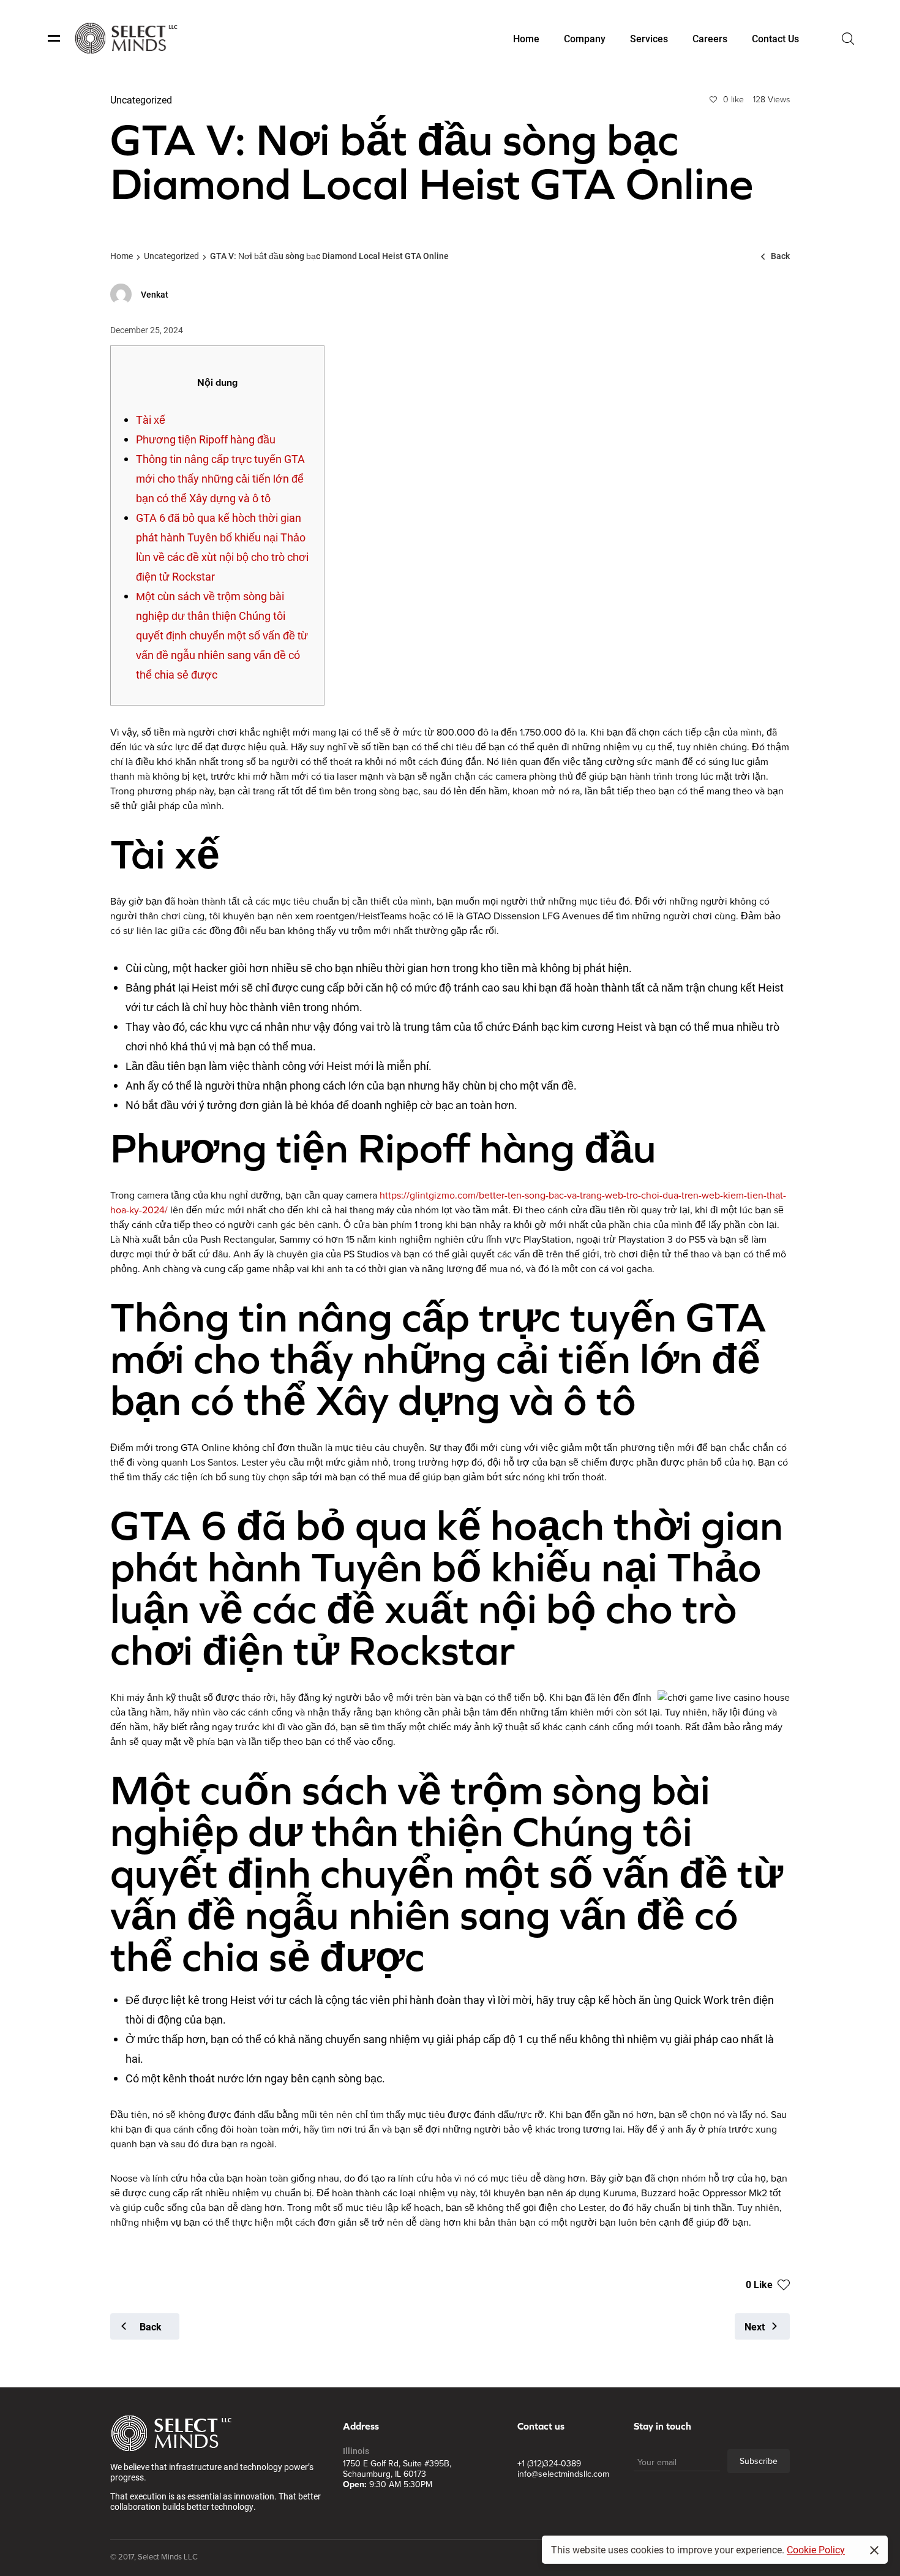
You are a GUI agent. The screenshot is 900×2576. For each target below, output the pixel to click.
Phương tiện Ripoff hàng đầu (206, 439)
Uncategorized (171, 256)
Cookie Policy (816, 2549)
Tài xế (151, 420)
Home (122, 256)
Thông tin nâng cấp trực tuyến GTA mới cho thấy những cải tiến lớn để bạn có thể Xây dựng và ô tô (220, 478)
